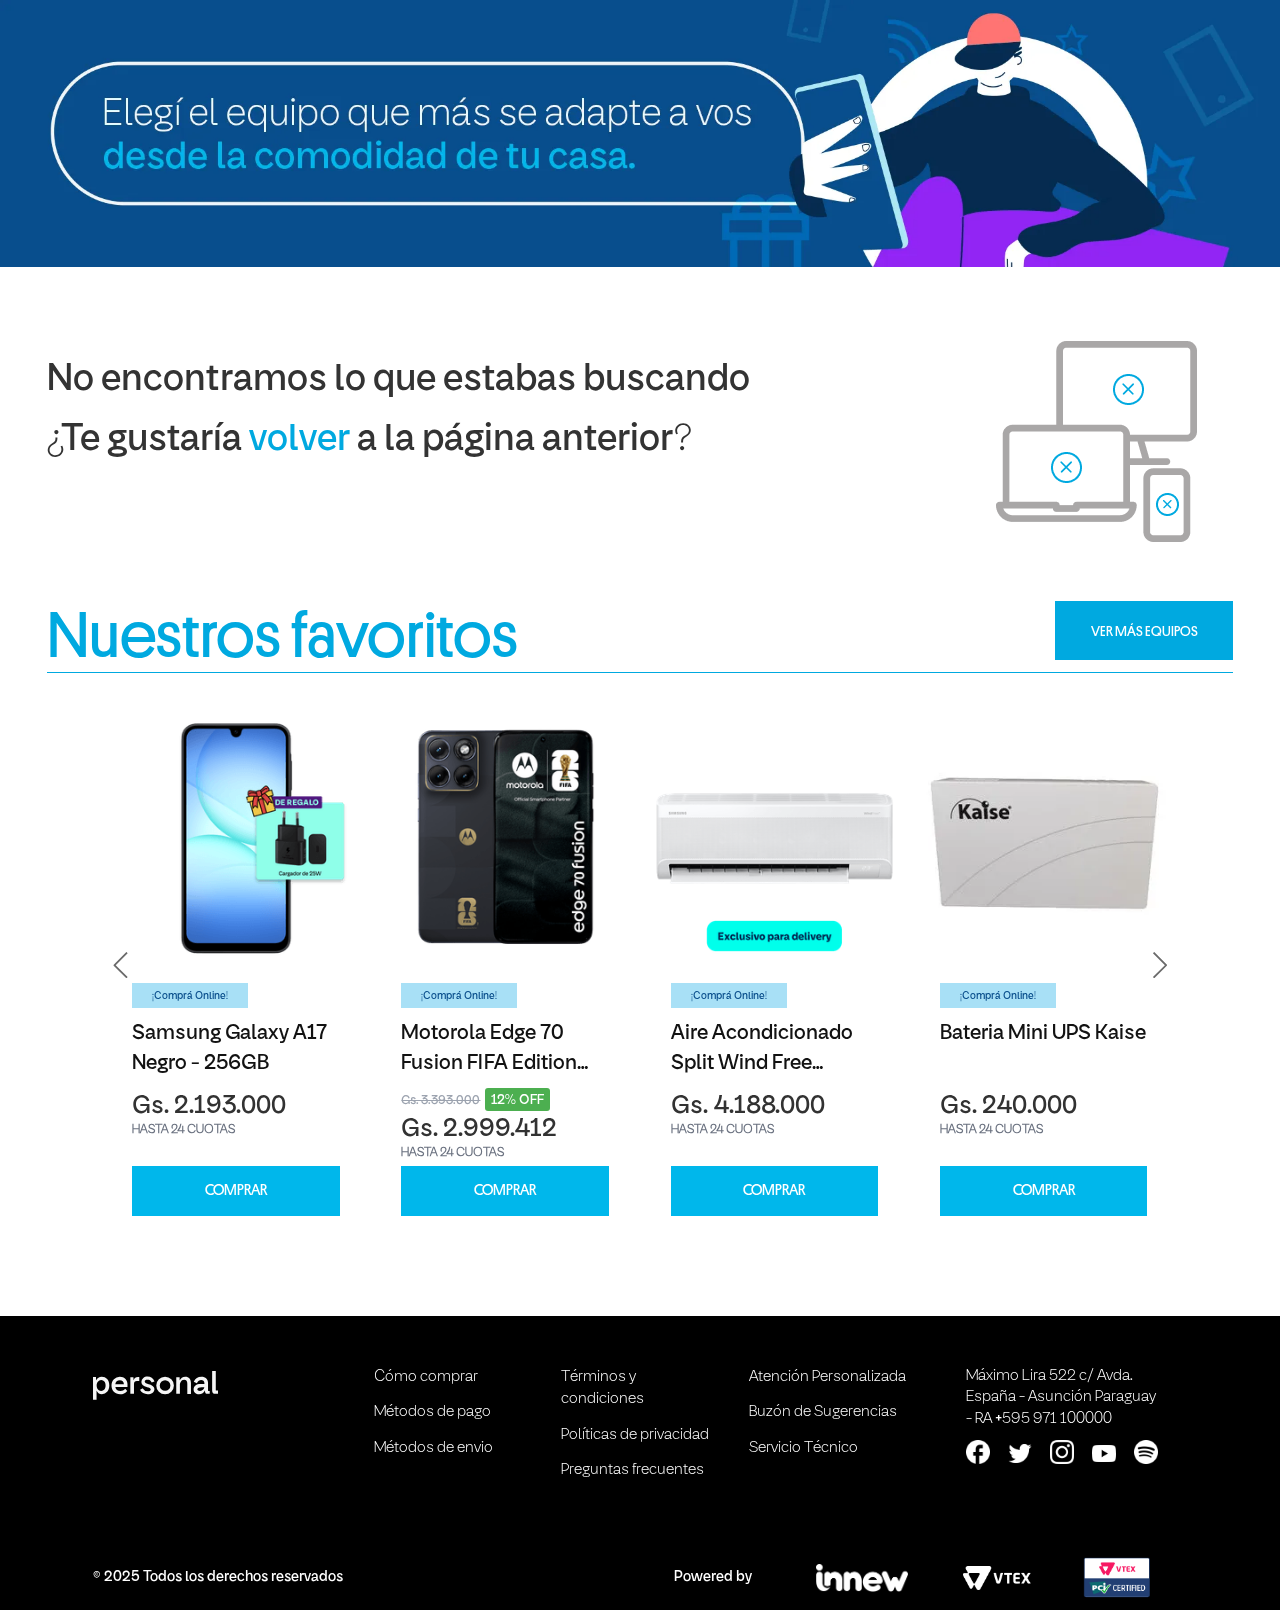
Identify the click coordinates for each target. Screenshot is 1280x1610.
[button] (121, 965)
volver (299, 440)
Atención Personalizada (827, 1377)
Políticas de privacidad (635, 1435)
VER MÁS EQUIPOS (1144, 631)
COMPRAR (236, 1190)
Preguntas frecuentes (632, 1470)
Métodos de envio (433, 1448)
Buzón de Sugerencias (823, 1412)
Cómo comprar (426, 1377)
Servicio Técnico (803, 1448)
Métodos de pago (432, 1412)
